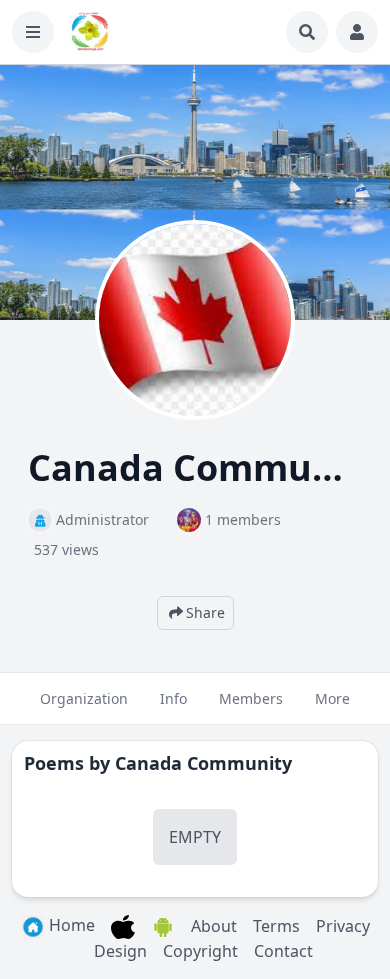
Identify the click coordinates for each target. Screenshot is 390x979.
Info (173, 698)
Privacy (343, 926)
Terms (276, 926)
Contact (283, 951)
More (332, 698)
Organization (84, 698)
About (214, 926)
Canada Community (203, 763)
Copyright (200, 951)
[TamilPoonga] (90, 32)
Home (70, 925)
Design (120, 951)
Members (251, 698)
